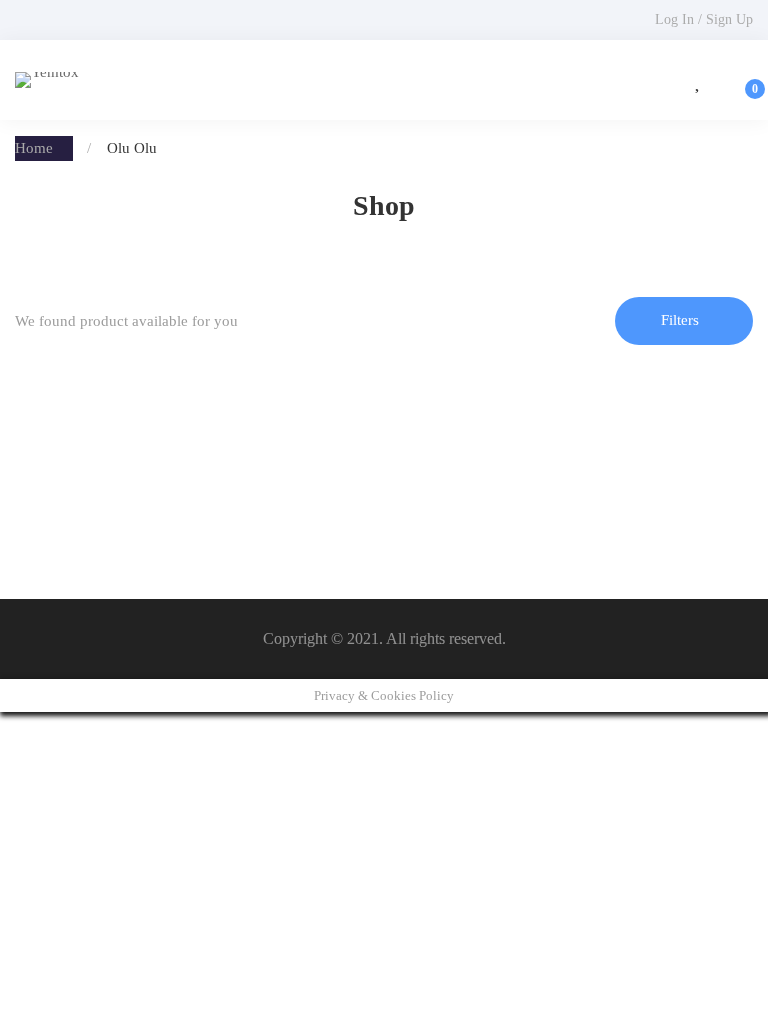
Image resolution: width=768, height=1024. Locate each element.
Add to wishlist (107, 405)
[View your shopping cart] (742, 80)
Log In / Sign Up (704, 19)
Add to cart (49, 405)
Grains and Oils (76, 460)
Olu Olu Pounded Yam (97, 492)
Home (34, 148)
